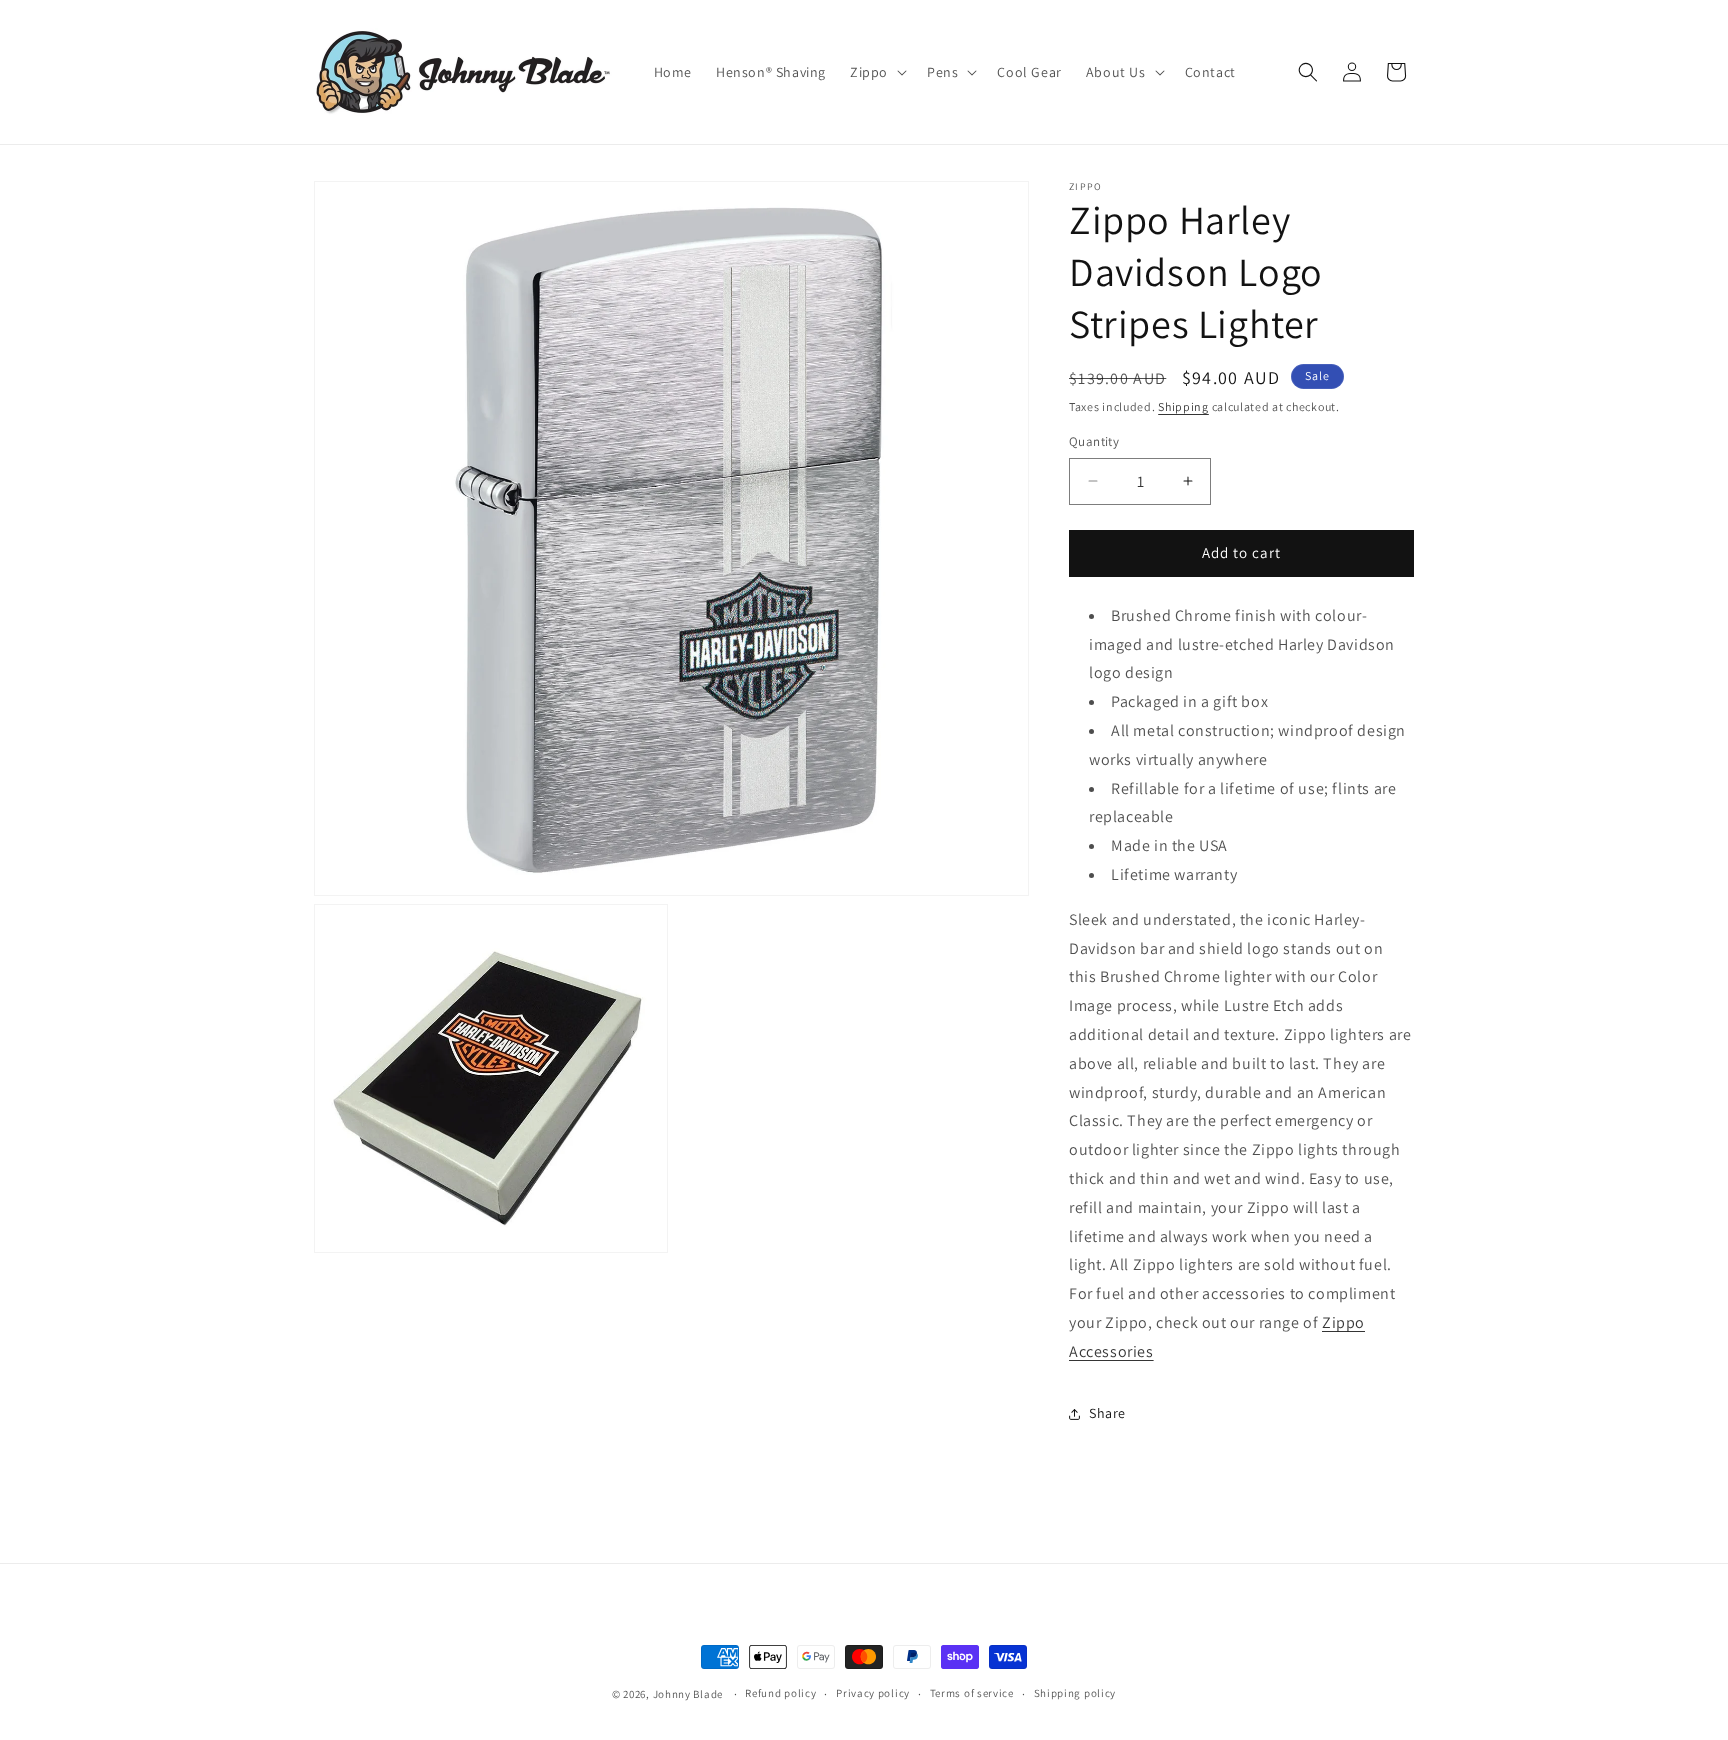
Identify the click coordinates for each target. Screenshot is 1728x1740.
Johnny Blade (688, 1694)
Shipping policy (1075, 1693)
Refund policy (780, 1693)
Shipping (1183, 406)
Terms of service (972, 1693)
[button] (876, 72)
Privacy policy (873, 1693)
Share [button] (1107, 1413)
